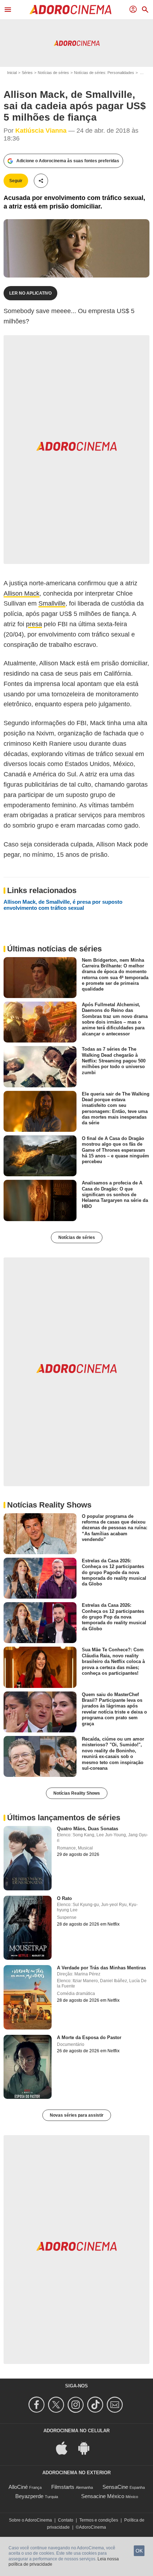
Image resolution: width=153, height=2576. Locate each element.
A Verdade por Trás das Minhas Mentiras (101, 1968)
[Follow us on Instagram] (77, 2405)
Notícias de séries (53, 73)
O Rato (64, 1898)
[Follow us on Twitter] (57, 2405)
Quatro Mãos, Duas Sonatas (88, 1829)
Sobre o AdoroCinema (30, 2520)
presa (34, 624)
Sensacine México (103, 2496)
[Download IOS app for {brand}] (65, 2447)
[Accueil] (70, 10)
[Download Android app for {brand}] (88, 2447)
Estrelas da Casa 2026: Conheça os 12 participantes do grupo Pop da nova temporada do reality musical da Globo (114, 1617)
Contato (66, 2520)
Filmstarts (63, 2487)
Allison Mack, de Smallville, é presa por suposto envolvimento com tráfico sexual (63, 905)
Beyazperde (29, 2496)
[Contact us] (116, 2405)
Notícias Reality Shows (77, 1793)
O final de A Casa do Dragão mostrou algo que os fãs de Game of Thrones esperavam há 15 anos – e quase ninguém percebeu (115, 1150)
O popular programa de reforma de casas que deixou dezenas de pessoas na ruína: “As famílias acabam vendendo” (115, 1527)
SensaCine (115, 2487)
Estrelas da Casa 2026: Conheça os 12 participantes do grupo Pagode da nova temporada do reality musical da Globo (114, 1572)
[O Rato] (28, 1928)
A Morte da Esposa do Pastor (89, 2037)
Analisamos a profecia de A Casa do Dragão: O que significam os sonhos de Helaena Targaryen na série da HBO (115, 1194)
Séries (27, 73)
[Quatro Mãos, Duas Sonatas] (28, 1858)
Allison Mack (22, 593)
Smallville (52, 603)
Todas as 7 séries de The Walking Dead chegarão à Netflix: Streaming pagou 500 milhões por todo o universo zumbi (114, 1061)
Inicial (12, 73)
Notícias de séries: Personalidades (104, 73)
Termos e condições (99, 2520)
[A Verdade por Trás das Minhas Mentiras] (28, 1997)
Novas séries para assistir (77, 2115)
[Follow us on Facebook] (38, 2405)
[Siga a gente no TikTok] (96, 2405)
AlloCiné (18, 2487)
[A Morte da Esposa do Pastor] (28, 2067)
